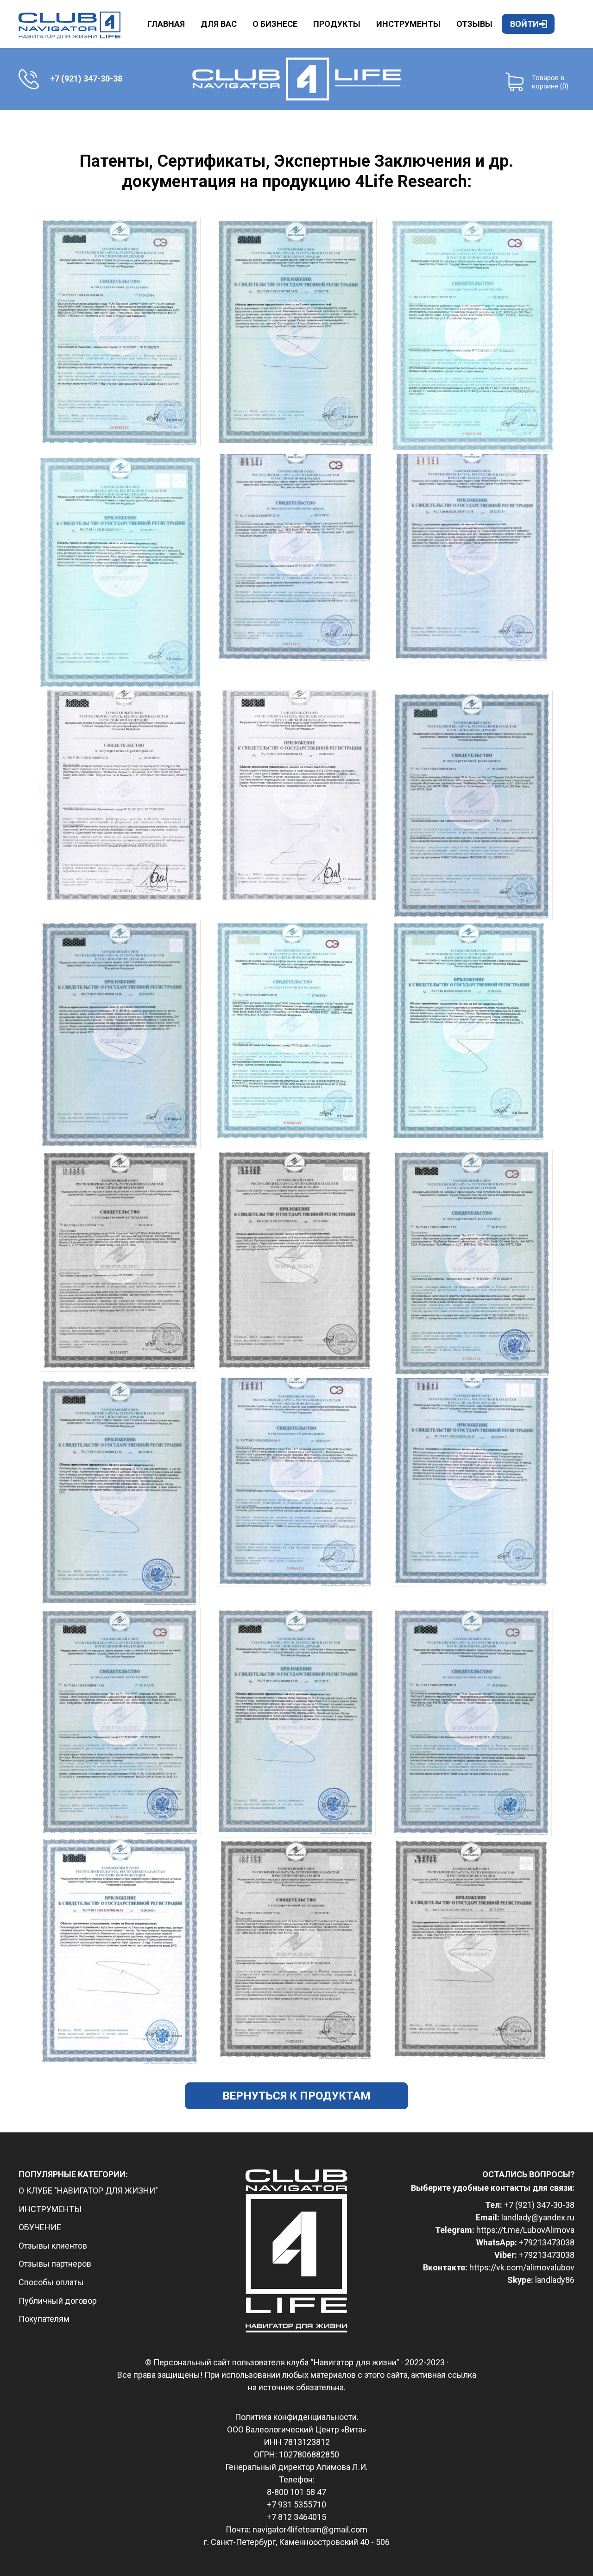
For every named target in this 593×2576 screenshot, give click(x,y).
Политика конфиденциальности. (297, 2417)
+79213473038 (547, 2242)
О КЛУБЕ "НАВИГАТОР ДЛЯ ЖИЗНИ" (88, 2191)
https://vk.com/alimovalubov (522, 2267)
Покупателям (44, 2319)
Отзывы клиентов (53, 2246)
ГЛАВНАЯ (166, 24)
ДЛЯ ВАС (219, 24)
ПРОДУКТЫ (337, 24)
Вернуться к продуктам (296, 2096)
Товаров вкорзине (550, 82)
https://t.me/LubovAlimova (525, 2230)
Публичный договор (58, 2301)
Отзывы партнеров (55, 2264)
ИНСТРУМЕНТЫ (408, 24)
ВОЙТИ (524, 24)
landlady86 (555, 2280)
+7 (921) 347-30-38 (539, 2205)
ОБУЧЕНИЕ (40, 2227)
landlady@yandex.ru (538, 2217)
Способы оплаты (51, 2282)
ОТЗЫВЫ (474, 24)
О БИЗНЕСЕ (275, 24)
